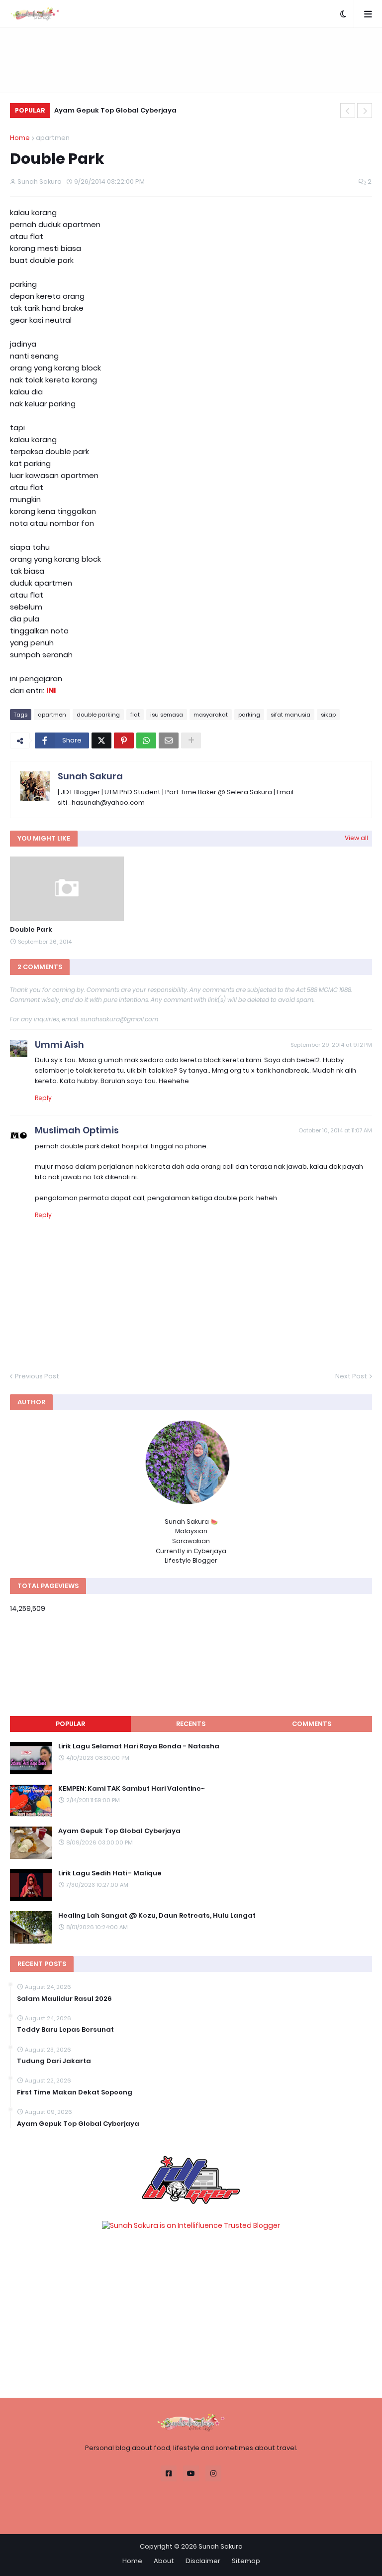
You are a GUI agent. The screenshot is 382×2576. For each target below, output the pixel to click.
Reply (43, 1098)
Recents (191, 1724)
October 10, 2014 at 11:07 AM (335, 1130)
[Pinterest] (124, 740)
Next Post (351, 1376)
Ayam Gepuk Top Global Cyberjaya (115, 110)
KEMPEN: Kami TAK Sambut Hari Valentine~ (132, 1789)
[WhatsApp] (146, 740)
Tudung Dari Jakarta (54, 2061)
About (164, 2561)
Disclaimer (203, 2561)
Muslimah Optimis (77, 1130)
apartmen (53, 138)
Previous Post (37, 1376)
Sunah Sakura (90, 776)
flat (135, 715)
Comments (312, 1724)
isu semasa (167, 715)
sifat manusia (290, 715)
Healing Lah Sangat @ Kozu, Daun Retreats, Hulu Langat (157, 1916)
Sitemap (246, 2561)
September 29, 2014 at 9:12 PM (331, 1045)
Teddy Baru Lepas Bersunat (65, 2030)
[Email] (169, 740)
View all (356, 838)
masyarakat (211, 715)
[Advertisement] (191, 60)
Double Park (31, 930)
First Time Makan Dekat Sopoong (75, 2092)
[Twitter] (101, 740)
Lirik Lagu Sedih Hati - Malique (110, 1873)
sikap (328, 715)
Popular (70, 1724)
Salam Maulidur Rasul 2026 (64, 1999)
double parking (98, 715)
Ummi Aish (59, 1044)
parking (249, 715)
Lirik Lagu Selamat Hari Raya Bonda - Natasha (139, 1746)
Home (20, 138)
